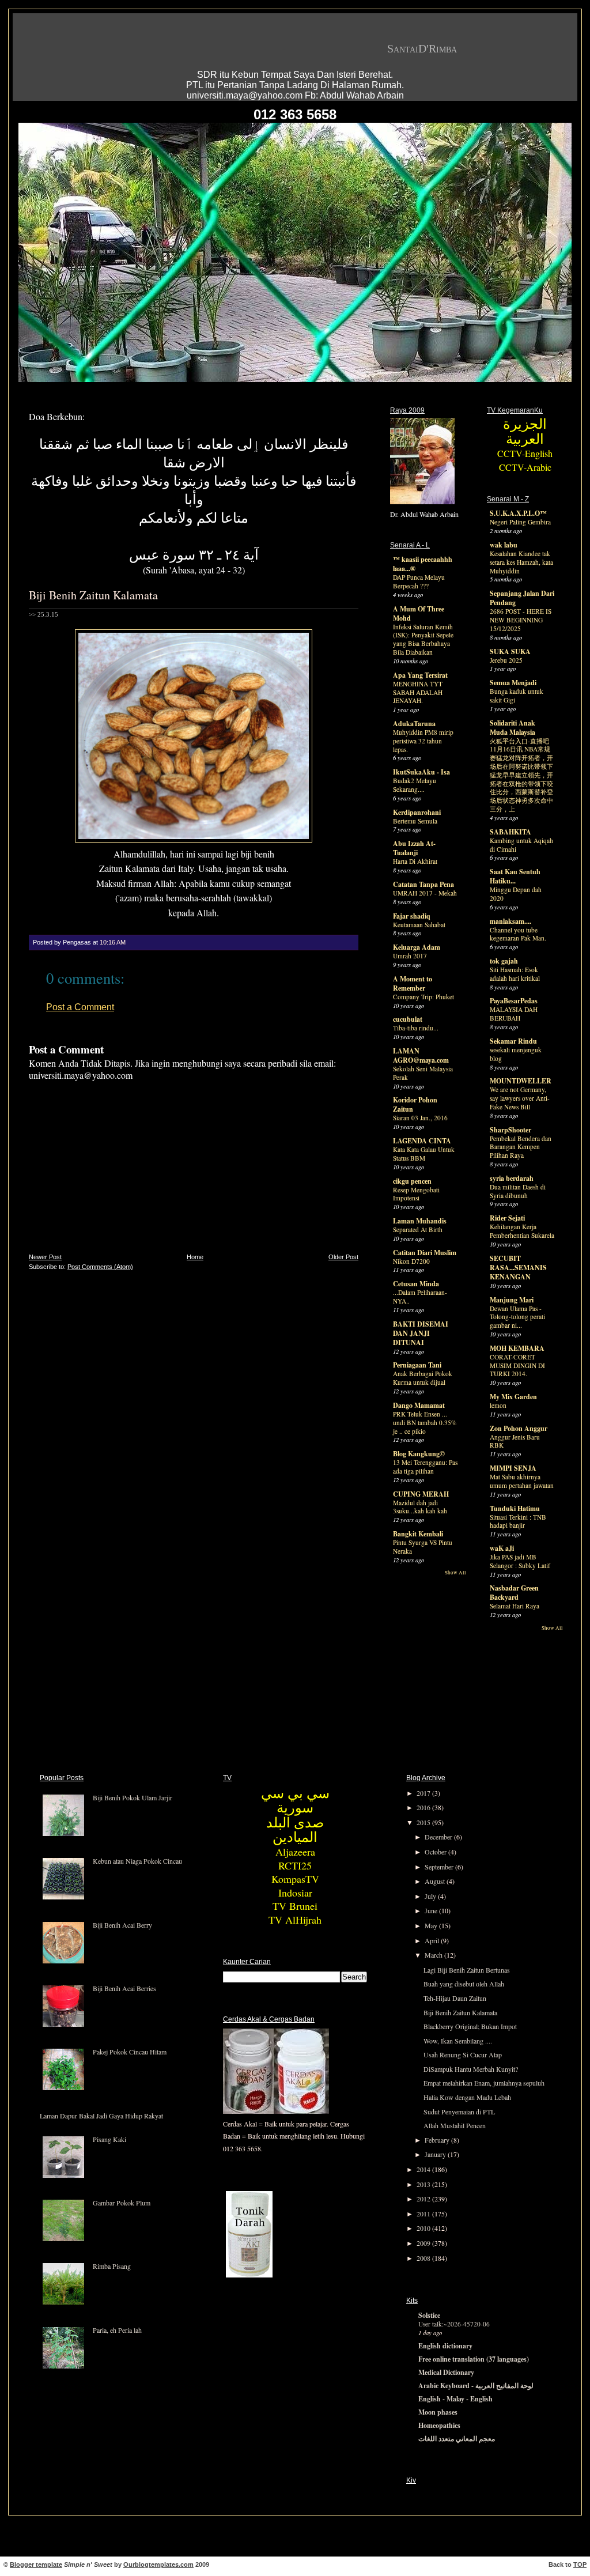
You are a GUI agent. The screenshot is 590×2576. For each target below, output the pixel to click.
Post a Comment (80, 1007)
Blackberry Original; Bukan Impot (470, 2026)
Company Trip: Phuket (423, 997)
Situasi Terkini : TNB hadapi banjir (518, 1521)
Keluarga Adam (417, 947)
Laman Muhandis (420, 1221)
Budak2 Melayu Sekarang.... (415, 785)
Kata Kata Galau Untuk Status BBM (424, 1154)
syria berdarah (512, 1178)
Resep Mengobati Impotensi (416, 1194)
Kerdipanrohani (417, 812)
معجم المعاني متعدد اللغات (457, 2439)
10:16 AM (113, 942)
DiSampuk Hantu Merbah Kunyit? (471, 2069)
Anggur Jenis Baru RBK (515, 1441)
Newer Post (45, 1257)
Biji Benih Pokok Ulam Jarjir (133, 1797)
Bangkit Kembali (418, 1534)
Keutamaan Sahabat (419, 925)
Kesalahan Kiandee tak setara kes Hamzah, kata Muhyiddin (521, 562)
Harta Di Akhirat (415, 861)
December (439, 1837)
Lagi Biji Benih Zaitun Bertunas (467, 1970)
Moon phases (438, 2412)
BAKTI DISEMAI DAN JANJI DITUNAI (421, 1333)
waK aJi (502, 1548)
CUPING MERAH (421, 1494)
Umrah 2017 (410, 956)
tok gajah (504, 961)
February (438, 2140)
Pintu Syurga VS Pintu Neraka (423, 1547)
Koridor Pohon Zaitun (415, 1104)
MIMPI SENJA (513, 1468)
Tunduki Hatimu (515, 1508)
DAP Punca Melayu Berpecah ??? (419, 581)
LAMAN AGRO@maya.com (421, 1055)
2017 (424, 1793)
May (432, 1925)
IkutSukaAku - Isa (421, 772)
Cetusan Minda (416, 1284)
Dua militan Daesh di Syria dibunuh (518, 1191)
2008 (424, 2258)
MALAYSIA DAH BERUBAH (514, 1014)
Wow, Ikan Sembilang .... (458, 2041)
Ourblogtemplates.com (158, 2564)
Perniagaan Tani (417, 1365)
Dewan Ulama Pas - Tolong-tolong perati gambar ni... (517, 1317)
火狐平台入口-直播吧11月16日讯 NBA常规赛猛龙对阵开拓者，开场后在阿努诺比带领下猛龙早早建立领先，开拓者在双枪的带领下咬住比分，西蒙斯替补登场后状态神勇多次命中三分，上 (521, 775)
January (436, 2154)
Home (195, 1257)
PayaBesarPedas (514, 1001)
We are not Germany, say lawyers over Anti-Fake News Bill (520, 1098)
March (434, 1955)
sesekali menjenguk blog (516, 1054)
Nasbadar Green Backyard (514, 1593)
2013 (424, 2184)
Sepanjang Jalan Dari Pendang (522, 598)
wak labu (504, 545)
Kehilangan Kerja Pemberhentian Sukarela (522, 1231)
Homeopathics (439, 2425)
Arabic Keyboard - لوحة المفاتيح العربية (476, 2386)
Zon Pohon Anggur (519, 1428)
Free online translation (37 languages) (474, 2359)
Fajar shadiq (412, 916)
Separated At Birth (418, 1230)
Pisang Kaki (109, 2139)
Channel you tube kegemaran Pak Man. (518, 934)
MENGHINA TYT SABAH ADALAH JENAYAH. (418, 692)
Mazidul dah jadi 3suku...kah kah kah (420, 1507)
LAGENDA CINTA (422, 1141)
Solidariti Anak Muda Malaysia (513, 728)
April (433, 1940)
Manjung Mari (512, 1300)
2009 (424, 2243)
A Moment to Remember (413, 983)
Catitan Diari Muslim (425, 1253)
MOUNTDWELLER (521, 1081)
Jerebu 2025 (506, 660)
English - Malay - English (455, 2399)
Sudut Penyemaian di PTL (459, 2112)
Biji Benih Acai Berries (124, 1988)
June (432, 1910)
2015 (424, 1822)
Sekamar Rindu (513, 1041)
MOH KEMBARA (517, 1348)
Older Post (343, 1257)
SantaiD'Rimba (422, 48)
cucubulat (408, 1019)
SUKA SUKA (510, 651)
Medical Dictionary (446, 2372)
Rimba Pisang (112, 2266)
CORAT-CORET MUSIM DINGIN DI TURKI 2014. (517, 1366)
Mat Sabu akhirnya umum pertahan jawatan (522, 1481)
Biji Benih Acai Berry (122, 1925)
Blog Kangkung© (419, 1454)
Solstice (429, 2315)
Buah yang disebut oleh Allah (464, 1984)
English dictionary (445, 2346)
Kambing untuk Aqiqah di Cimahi (521, 845)
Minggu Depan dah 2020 (516, 894)
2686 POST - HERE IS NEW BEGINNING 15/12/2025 (521, 620)
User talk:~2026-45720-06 (454, 2324)
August (436, 1881)
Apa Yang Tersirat (420, 675)
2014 (424, 2169)
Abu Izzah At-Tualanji (414, 848)
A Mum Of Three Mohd (419, 613)
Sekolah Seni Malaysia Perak (423, 1073)
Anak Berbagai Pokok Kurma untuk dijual (423, 1378)
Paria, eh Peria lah (117, 2330)
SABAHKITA (510, 832)
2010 (424, 2228)
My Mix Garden (513, 1397)
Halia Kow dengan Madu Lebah (467, 2097)
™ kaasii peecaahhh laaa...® (423, 564)
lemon (498, 1405)
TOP (580, 2564)
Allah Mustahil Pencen (455, 2125)
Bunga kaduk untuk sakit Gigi (517, 696)
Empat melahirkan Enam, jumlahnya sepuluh (484, 2083)
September (440, 1867)
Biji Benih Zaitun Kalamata (93, 595)
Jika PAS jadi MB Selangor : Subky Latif (520, 1561)
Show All (455, 1573)
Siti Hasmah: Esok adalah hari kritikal (515, 974)
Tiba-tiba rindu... (416, 1028)
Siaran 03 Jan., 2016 (420, 1118)
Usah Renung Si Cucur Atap (463, 2054)
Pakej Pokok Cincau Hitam (130, 2052)
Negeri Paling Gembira (520, 522)
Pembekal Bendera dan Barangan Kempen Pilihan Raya (521, 1147)
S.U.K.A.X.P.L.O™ (518, 513)
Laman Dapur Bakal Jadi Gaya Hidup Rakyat (101, 2116)
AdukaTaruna (414, 724)
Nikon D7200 (411, 1261)
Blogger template (36, 2564)
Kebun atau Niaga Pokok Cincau (137, 1861)
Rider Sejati (507, 1218)
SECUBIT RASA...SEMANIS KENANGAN (518, 1268)
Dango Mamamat (419, 1405)
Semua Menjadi (513, 683)
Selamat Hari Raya (515, 1606)
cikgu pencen (412, 1181)
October (436, 1852)
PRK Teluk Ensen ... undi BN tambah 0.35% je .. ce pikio (425, 1423)
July (431, 1896)
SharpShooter (510, 1130)
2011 (424, 2214)
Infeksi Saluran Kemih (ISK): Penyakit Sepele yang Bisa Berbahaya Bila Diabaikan (423, 639)
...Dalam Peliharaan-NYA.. (420, 1297)
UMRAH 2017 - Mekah (425, 893)
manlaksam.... (510, 921)
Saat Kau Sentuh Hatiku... (515, 876)
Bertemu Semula (415, 821)
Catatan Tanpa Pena (423, 884)
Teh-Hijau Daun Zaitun (455, 1998)
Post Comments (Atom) (100, 1267)
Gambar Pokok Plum (122, 2203)
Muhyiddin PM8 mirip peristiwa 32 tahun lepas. (423, 741)
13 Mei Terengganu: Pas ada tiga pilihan (425, 1467)
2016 (424, 1807)
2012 (424, 2199)
